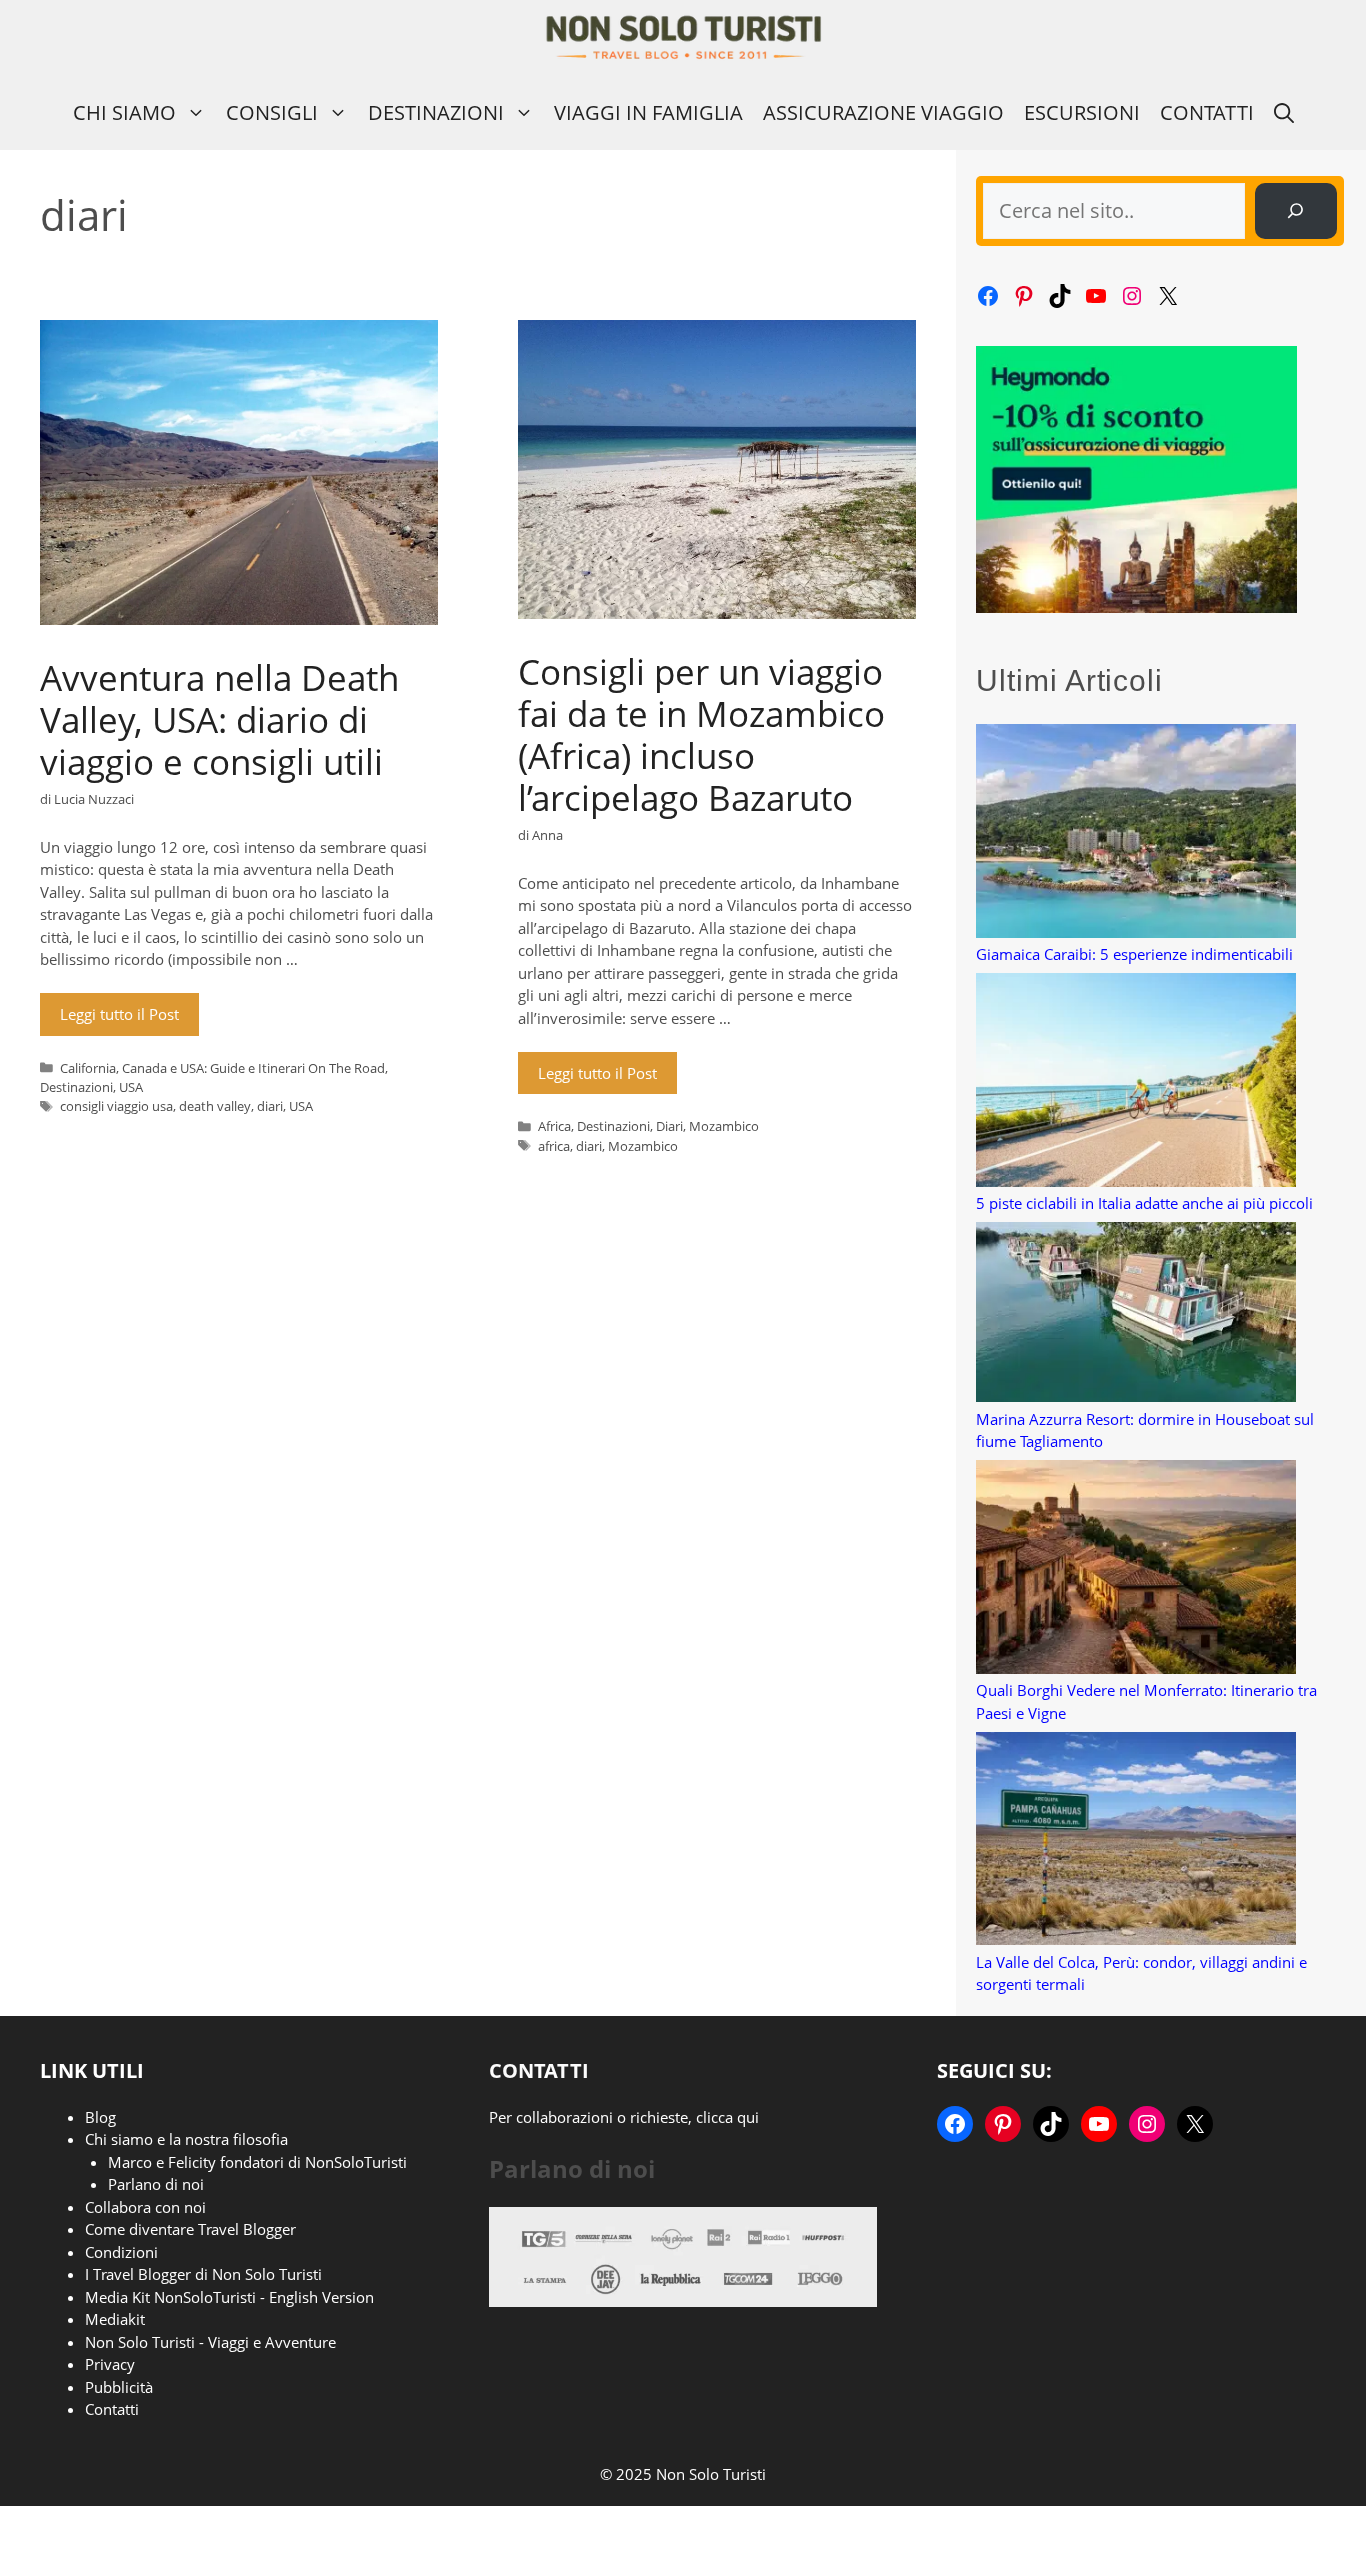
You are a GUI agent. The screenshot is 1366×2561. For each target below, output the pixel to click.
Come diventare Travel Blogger (190, 2229)
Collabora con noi (145, 2207)
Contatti (1207, 112)
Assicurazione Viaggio (883, 112)
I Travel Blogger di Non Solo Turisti (203, 2274)
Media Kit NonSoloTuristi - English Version (229, 2297)
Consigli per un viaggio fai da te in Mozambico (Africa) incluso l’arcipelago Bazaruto (701, 734)
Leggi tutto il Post (119, 1014)
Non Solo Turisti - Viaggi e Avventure (210, 2342)
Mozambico (724, 1126)
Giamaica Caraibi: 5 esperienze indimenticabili (1134, 954)
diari (270, 1106)
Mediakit (115, 2319)
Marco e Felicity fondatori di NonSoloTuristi (257, 2162)
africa (554, 1146)
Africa (554, 1126)
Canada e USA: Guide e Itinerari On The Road (253, 1068)
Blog (100, 2117)
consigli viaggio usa (116, 1106)
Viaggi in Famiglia (648, 112)
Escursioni (1082, 112)
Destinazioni (436, 112)
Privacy (110, 2364)
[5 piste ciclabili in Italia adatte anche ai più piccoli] (1136, 1082)
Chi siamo (124, 112)
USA (131, 1087)
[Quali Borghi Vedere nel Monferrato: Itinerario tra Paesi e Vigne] (1136, 1569)
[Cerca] (1296, 211)
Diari (669, 1126)
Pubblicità (119, 2387)
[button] (1284, 112)
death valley (215, 1106)
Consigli (272, 112)
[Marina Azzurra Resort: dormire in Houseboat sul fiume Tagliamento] (1136, 1315)
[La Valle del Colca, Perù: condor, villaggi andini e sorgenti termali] (1136, 1841)
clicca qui (727, 2117)
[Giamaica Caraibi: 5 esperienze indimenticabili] (1136, 833)
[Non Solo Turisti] (683, 37)
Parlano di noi (156, 2184)
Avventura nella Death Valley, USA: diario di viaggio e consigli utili (219, 719)
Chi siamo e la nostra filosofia (186, 2139)
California (88, 1068)
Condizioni (121, 2252)
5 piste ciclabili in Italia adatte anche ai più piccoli (1144, 1203)
